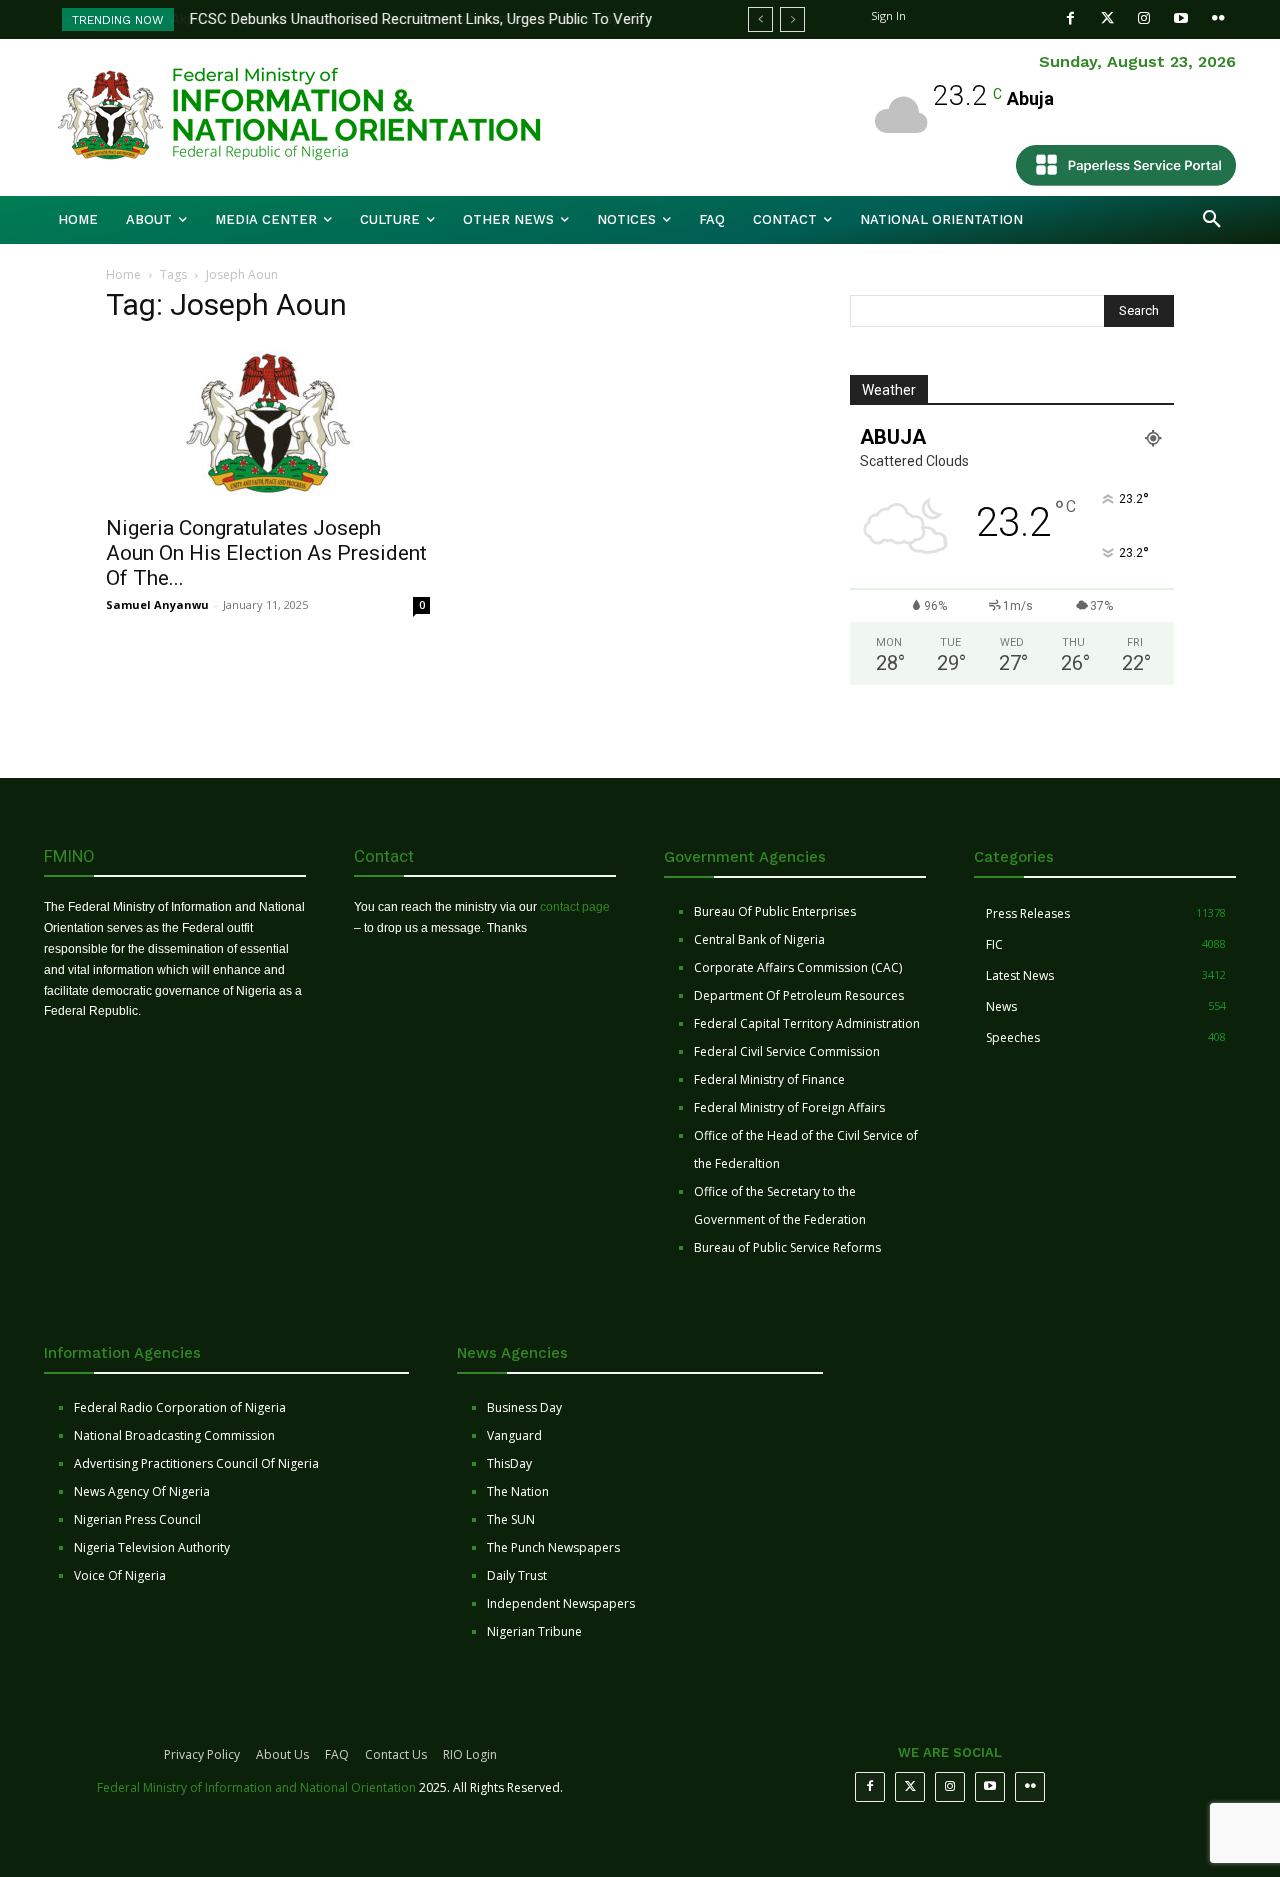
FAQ (337, 1754)
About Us (282, 1754)
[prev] (760, 19)
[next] (792, 19)
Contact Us (396, 1754)
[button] (1212, 220)
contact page (575, 907)
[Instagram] (1144, 18)
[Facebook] (1070, 18)
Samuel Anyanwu (157, 604)
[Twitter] (1107, 18)
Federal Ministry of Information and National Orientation (256, 1787)
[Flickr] (1218, 18)
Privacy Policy (202, 1754)
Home (123, 274)
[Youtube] (1181, 18)
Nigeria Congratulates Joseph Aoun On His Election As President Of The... (266, 553)
